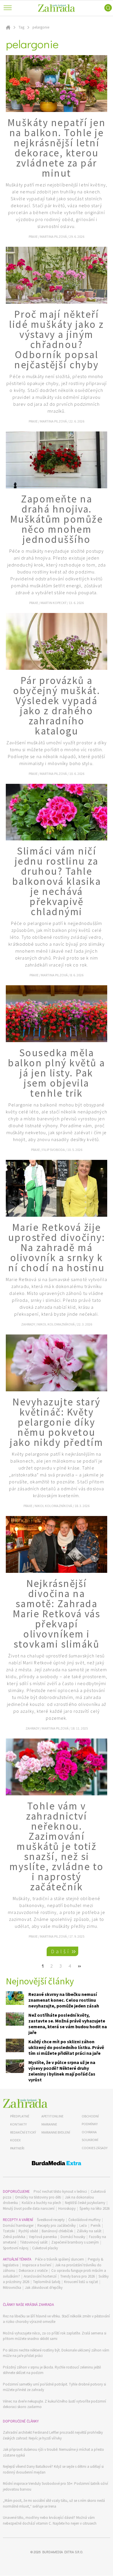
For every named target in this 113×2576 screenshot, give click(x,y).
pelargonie (41, 27)
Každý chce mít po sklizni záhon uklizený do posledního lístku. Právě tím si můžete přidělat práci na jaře (66, 2047)
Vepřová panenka (43, 2237)
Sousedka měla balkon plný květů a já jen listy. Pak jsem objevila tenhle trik (57, 1073)
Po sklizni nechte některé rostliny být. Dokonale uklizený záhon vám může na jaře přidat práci (56, 2353)
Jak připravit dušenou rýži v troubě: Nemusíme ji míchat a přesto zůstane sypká (53, 2452)
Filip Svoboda (54, 1150)
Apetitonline (52, 2116)
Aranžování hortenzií (40, 2276)
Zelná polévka (14, 2237)
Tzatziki (9, 2231)
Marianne (49, 2124)
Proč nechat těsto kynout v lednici (60, 2191)
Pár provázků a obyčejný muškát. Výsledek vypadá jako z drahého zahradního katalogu (57, 706)
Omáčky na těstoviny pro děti (38, 2197)
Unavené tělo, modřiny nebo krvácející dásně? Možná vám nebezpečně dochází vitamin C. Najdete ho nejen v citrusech (50, 2520)
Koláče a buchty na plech (41, 2203)
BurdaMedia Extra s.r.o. (63, 2552)
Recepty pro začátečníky (57, 2226)
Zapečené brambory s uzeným (75, 2242)
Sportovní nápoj (16, 2248)
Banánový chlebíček (57, 2231)
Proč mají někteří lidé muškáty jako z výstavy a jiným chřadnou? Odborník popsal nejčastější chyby (57, 340)
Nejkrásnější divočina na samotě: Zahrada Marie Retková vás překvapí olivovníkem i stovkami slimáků (57, 1614)
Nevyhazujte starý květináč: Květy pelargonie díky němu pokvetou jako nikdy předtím (57, 1422)
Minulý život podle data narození (29, 2208)
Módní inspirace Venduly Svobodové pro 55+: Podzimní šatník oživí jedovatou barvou (55, 2486)
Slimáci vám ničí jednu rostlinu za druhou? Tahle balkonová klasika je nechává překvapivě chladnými (57, 881)
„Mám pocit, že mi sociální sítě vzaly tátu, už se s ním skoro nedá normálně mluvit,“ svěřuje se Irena (54, 2503)
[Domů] (25, 2103)
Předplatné (20, 2116)
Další (61, 1951)
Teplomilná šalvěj (47, 2282)
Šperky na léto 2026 (94, 2208)
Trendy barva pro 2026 (78, 2276)
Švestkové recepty (51, 2220)
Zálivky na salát (89, 2231)
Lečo (83, 2226)
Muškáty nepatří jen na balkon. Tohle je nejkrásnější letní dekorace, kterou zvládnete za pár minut (57, 148)
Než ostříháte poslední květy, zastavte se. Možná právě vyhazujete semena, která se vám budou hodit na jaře (68, 2024)
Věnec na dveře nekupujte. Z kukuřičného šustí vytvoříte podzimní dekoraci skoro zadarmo (54, 2404)
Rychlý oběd (28, 2231)
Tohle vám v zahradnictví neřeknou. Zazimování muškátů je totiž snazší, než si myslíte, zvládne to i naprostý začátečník (57, 1846)
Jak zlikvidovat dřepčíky (44, 2288)
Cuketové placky (45, 2248)
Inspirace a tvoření (37, 2265)
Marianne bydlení (56, 2132)
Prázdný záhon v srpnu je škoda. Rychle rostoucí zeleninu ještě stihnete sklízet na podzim (52, 2370)
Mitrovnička (12, 2288)
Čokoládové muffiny (84, 2220)
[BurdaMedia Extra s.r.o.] (57, 2164)
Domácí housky (73, 2237)
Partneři (17, 2148)
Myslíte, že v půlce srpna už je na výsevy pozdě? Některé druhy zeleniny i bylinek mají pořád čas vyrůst (62, 2071)
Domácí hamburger (18, 2226)
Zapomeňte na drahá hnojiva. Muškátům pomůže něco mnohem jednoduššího (57, 519)
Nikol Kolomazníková (56, 1324)
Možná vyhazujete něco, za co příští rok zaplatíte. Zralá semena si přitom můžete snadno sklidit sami (55, 2336)
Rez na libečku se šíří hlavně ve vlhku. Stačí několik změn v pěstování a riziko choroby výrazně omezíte (56, 2319)
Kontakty (18, 2124)
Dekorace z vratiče (33, 2271)
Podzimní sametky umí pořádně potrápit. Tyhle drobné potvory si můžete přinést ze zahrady (54, 2387)
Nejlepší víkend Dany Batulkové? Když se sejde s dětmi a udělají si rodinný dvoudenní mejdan (53, 2469)
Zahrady (28, 1324)
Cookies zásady (95, 2148)
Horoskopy (67, 2208)
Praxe (33, 237)
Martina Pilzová (54, 237)
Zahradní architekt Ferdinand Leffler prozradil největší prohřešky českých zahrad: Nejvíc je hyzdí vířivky (53, 2435)
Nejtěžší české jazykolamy (85, 2203)
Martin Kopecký (54, 603)
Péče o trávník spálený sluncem (60, 2259)
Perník (96, 2226)
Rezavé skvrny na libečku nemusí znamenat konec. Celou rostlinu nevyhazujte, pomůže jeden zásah (64, 2000)
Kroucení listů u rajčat (81, 2282)
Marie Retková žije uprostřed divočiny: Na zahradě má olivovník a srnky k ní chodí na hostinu (57, 1248)
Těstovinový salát (34, 2242)
